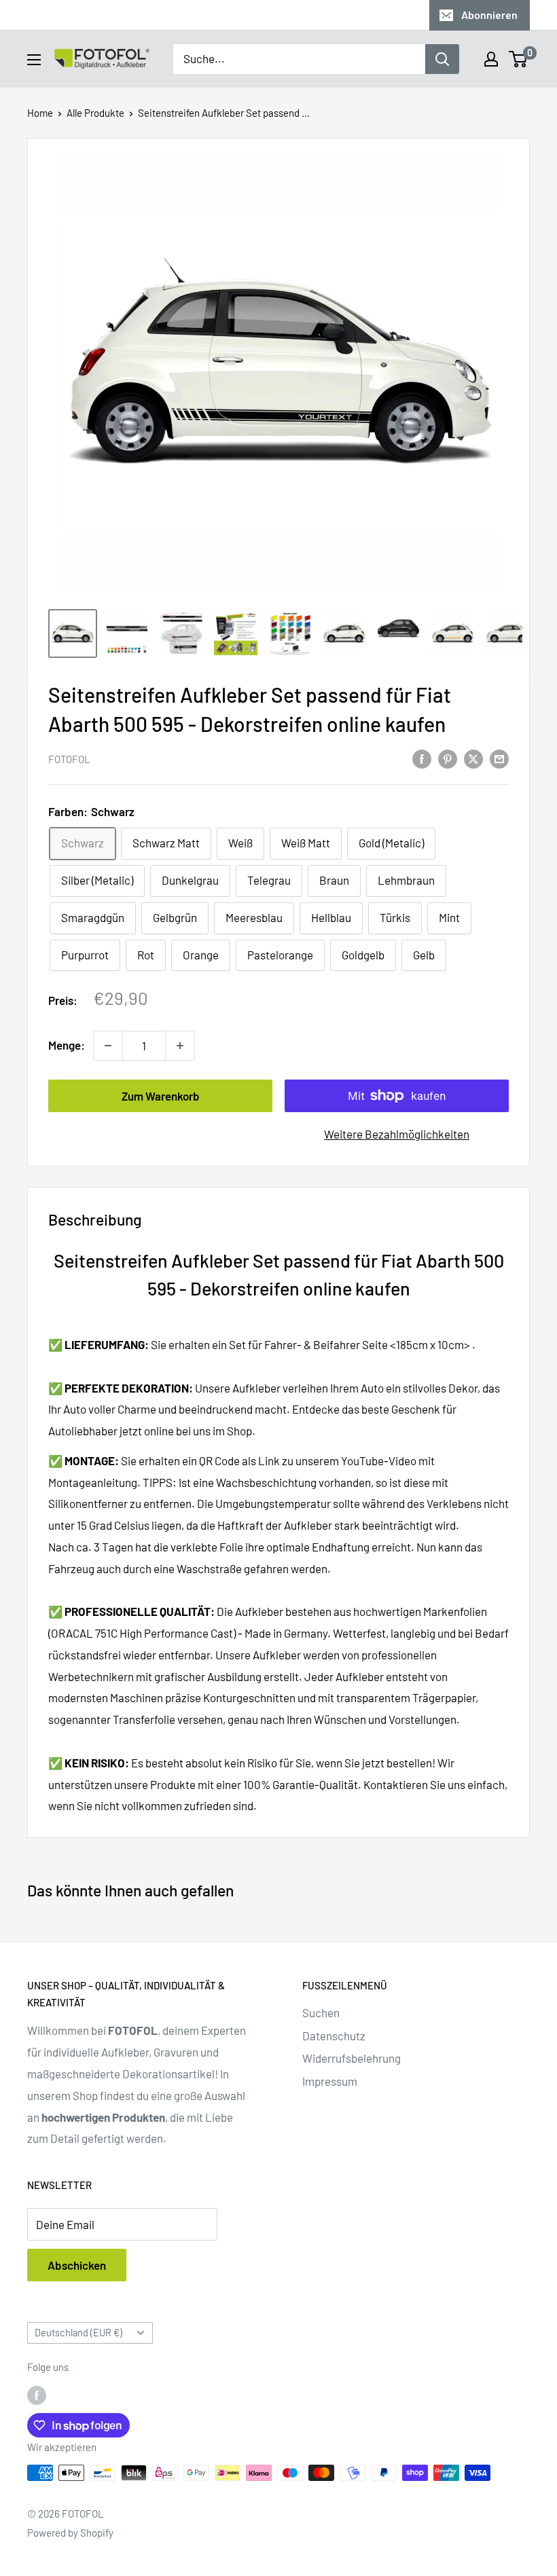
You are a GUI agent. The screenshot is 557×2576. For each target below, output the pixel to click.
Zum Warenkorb (161, 1096)
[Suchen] (442, 59)
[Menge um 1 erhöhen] (180, 1046)
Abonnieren (489, 15)
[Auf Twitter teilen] (473, 758)
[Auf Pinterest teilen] (448, 758)
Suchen (321, 2012)
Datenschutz (334, 2036)
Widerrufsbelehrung (352, 2058)
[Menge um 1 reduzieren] (108, 1046)
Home (40, 113)
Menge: (67, 1045)
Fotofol (69, 759)
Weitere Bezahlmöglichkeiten (397, 1134)
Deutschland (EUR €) (78, 2333)
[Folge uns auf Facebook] (37, 2395)
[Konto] (491, 59)
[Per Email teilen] (499, 758)
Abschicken (77, 2265)
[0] (519, 59)
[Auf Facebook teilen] (422, 758)
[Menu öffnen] (34, 60)
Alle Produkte (95, 113)
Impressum (330, 2081)
